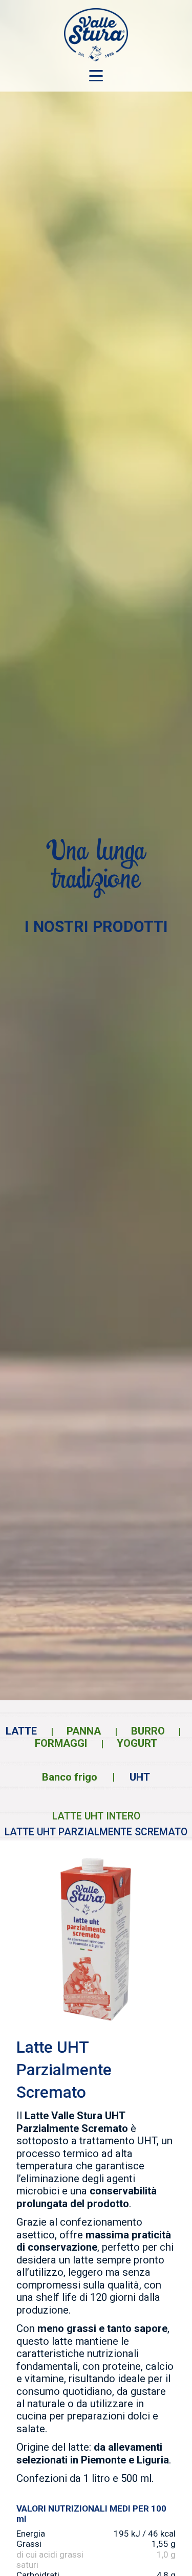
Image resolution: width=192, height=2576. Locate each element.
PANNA (84, 1731)
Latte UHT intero (96, 1816)
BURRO (148, 1731)
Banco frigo (70, 1777)
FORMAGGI (61, 1743)
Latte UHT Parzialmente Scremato (96, 1832)
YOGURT (137, 1743)
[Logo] (96, 35)
